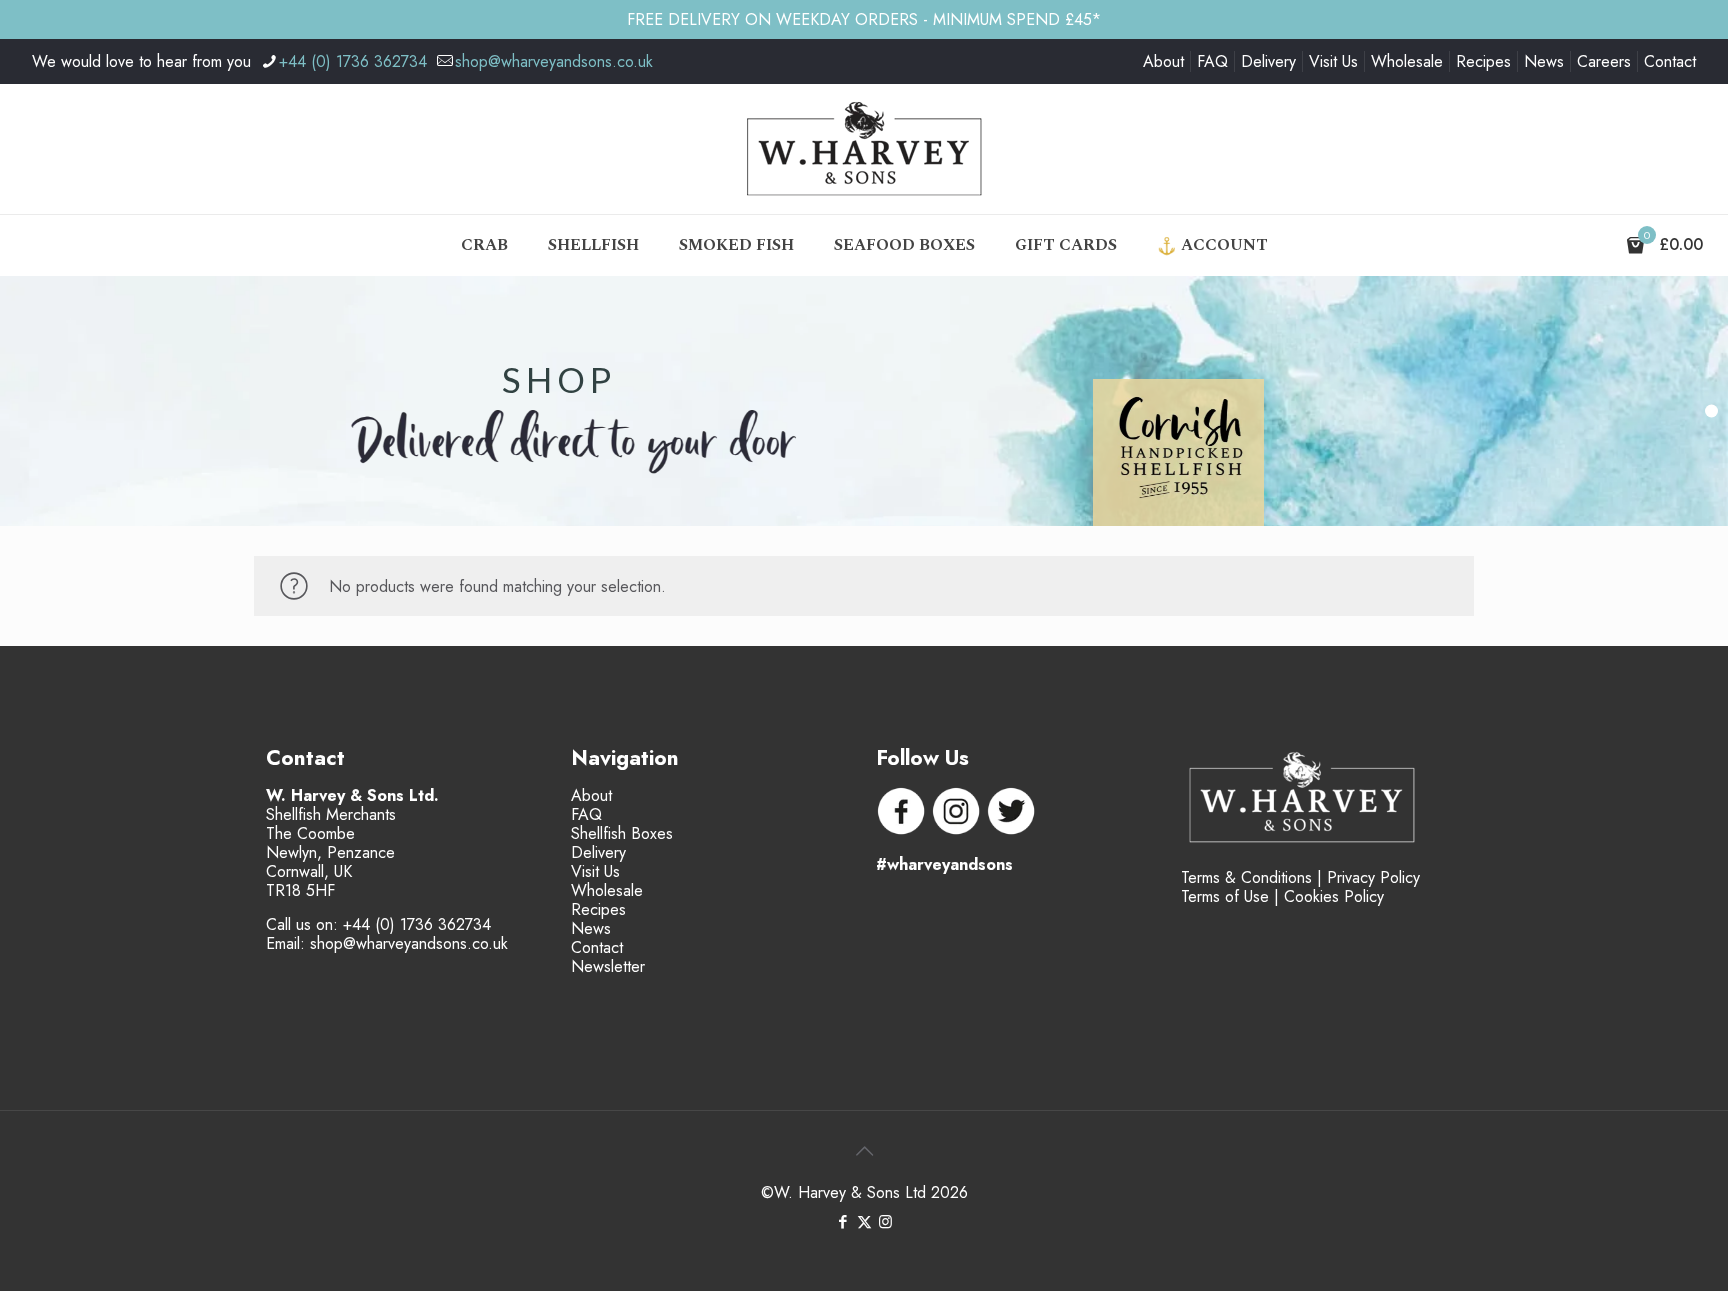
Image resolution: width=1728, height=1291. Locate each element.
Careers (1604, 61)
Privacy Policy (1373, 877)
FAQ (1212, 61)
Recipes (1483, 61)
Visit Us (1333, 61)
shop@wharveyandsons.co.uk (554, 61)
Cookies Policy (1334, 896)
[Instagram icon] (885, 1222)
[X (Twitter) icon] (864, 1222)
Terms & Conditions (1246, 877)
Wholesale (1407, 61)
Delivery (1268, 61)
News (1544, 61)
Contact (1670, 61)
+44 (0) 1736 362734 (353, 61)
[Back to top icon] (864, 1152)
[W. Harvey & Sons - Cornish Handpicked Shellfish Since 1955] (864, 149)
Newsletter (608, 966)
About (1163, 61)
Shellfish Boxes (622, 833)
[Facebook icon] (843, 1222)
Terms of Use (1225, 896)
